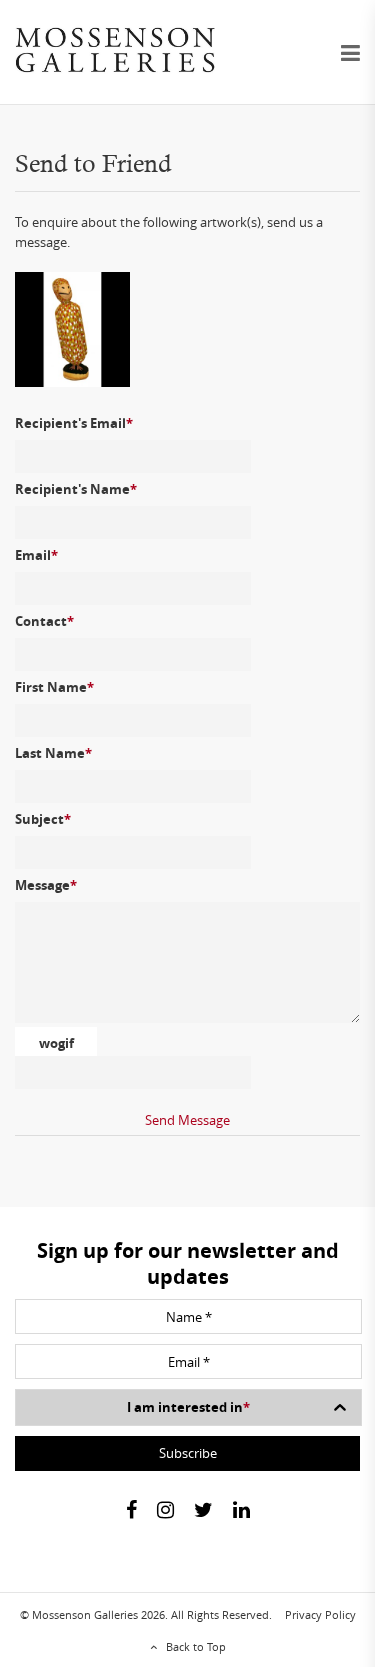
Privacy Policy (320, 1614)
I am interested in (188, 1407)
